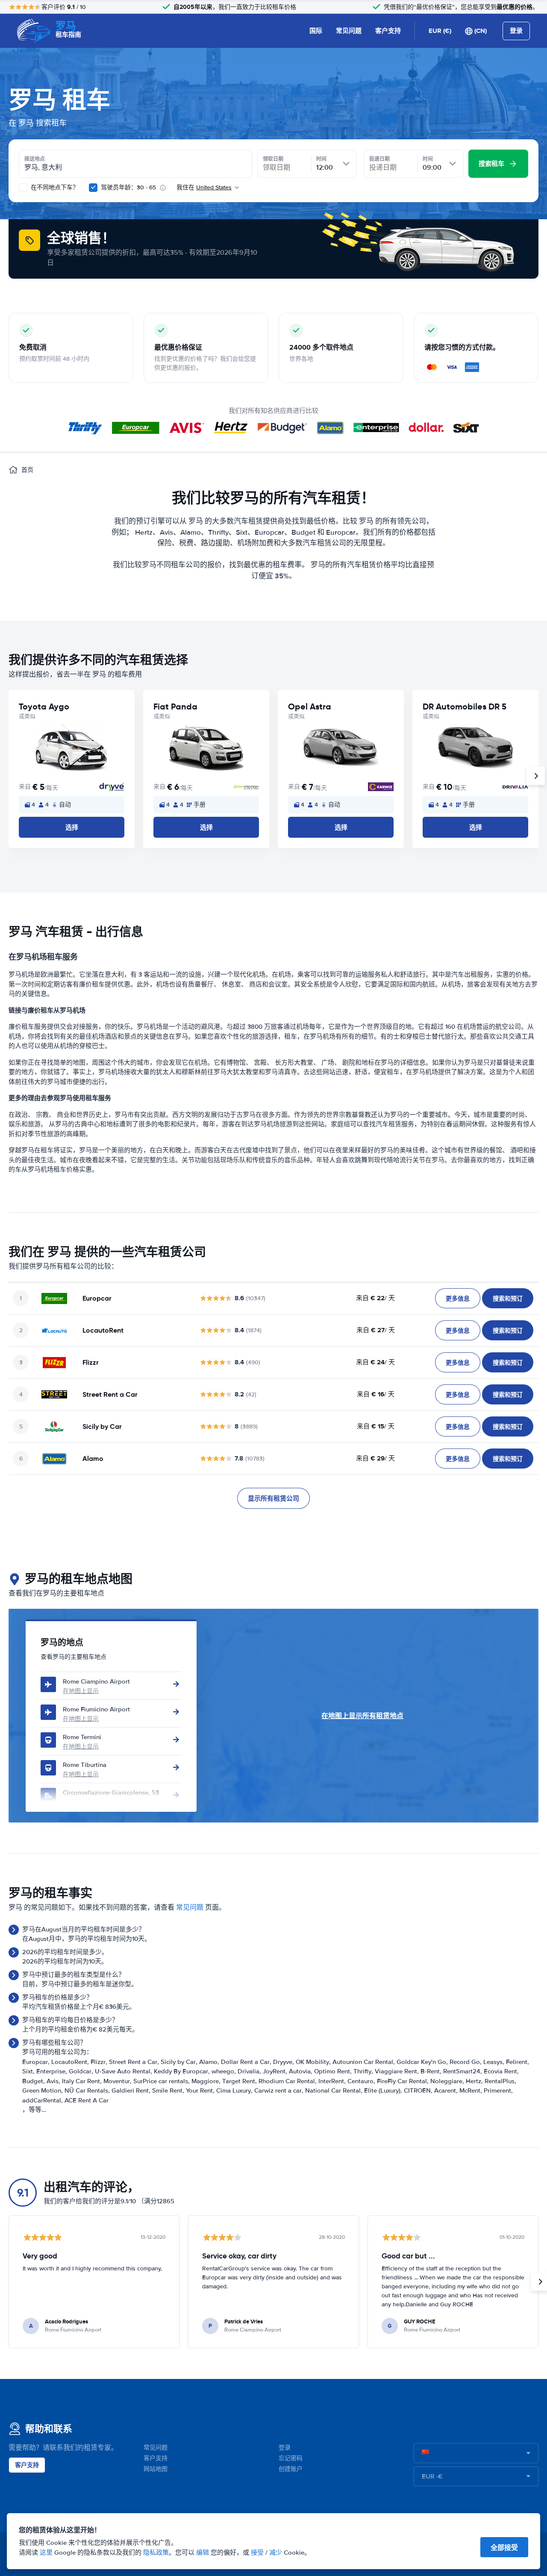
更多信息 (458, 1298)
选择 (72, 827)
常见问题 (349, 31)
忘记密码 (291, 2458)
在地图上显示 (81, 1691)
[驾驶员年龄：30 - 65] (93, 188)
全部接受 (504, 2548)
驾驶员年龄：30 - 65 (128, 187)
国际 (316, 31)
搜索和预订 (508, 1298)
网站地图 (156, 2469)
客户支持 (388, 31)
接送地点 (35, 159)
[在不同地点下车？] (23, 188)
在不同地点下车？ (54, 187)
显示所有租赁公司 (273, 1498)
